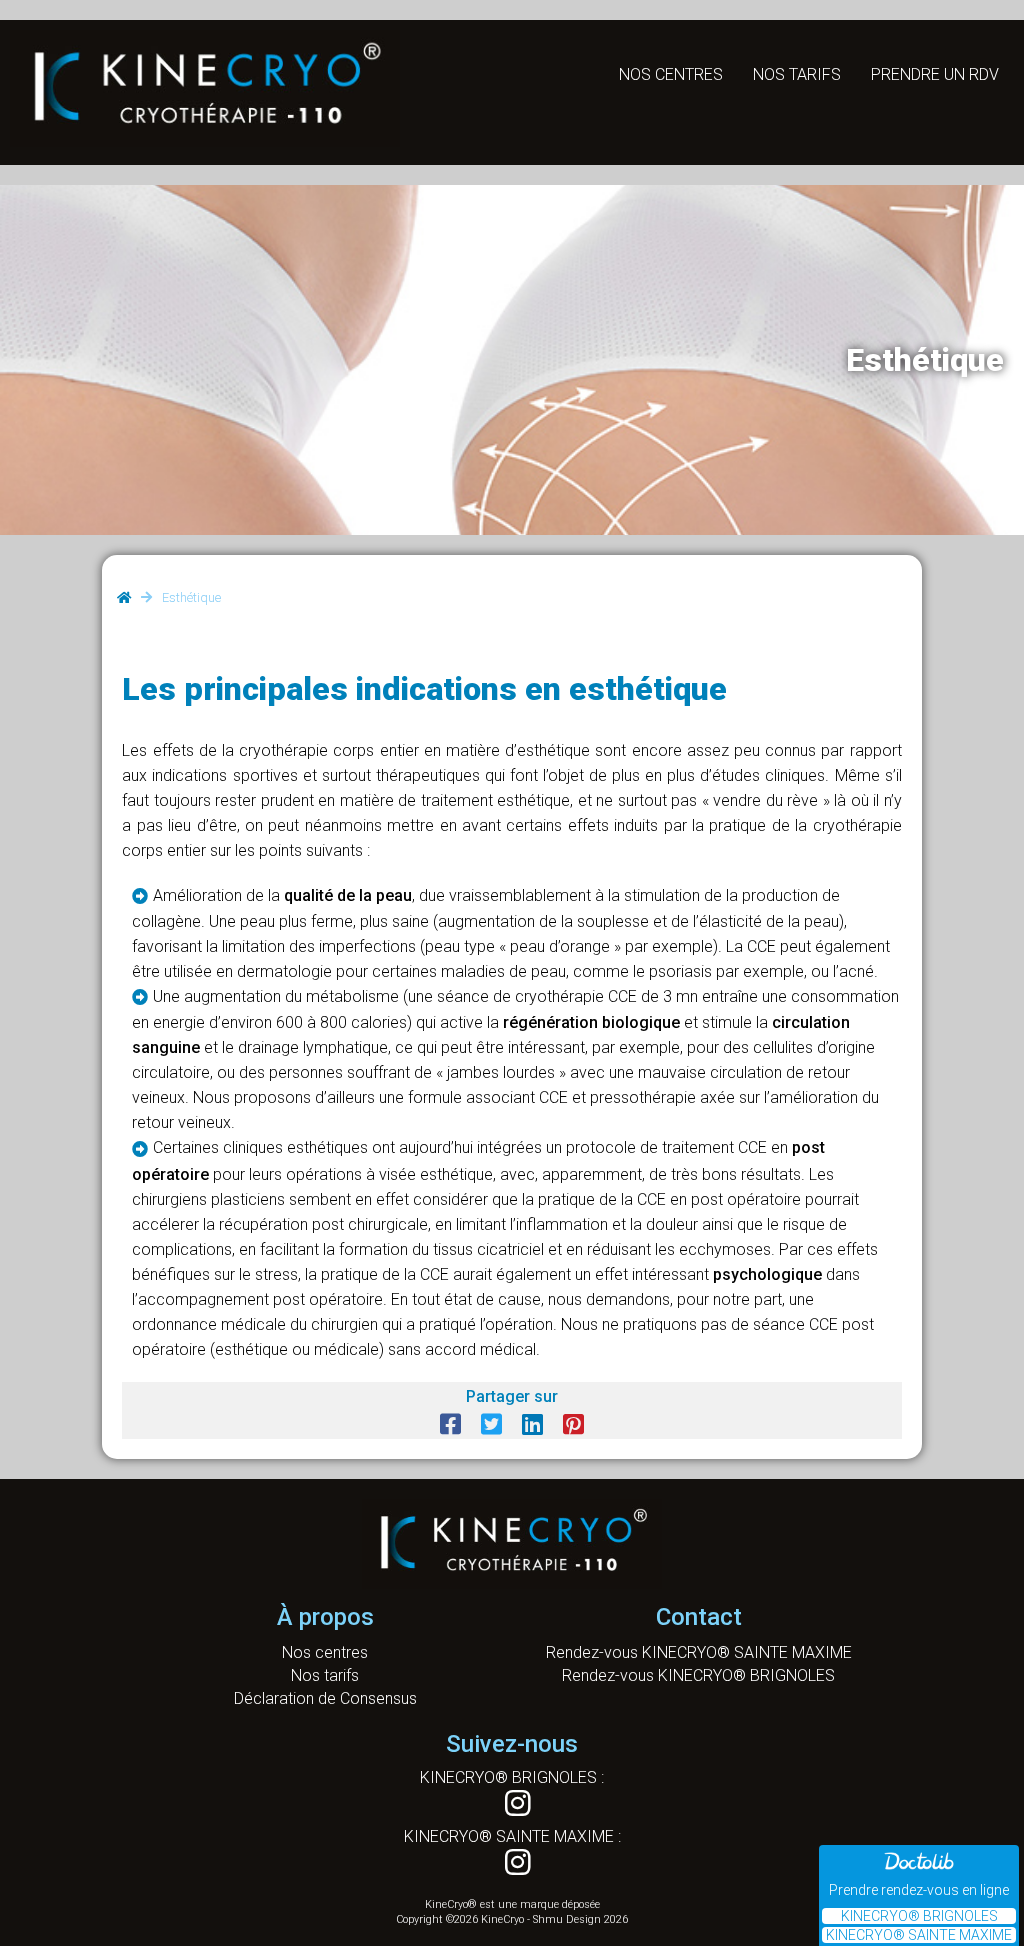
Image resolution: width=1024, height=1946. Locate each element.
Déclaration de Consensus (325, 1698)
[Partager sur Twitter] (491, 1425)
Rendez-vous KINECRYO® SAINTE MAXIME (699, 1652)
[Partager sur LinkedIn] (532, 1425)
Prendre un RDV (935, 74)
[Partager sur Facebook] (450, 1425)
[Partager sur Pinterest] (573, 1425)
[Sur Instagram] (512, 1796)
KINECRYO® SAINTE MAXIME (919, 1935)
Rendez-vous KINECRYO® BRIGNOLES (698, 1675)
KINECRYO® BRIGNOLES (919, 1916)
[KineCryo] (205, 136)
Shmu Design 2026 (580, 1919)
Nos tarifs (797, 74)
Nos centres (671, 74)
